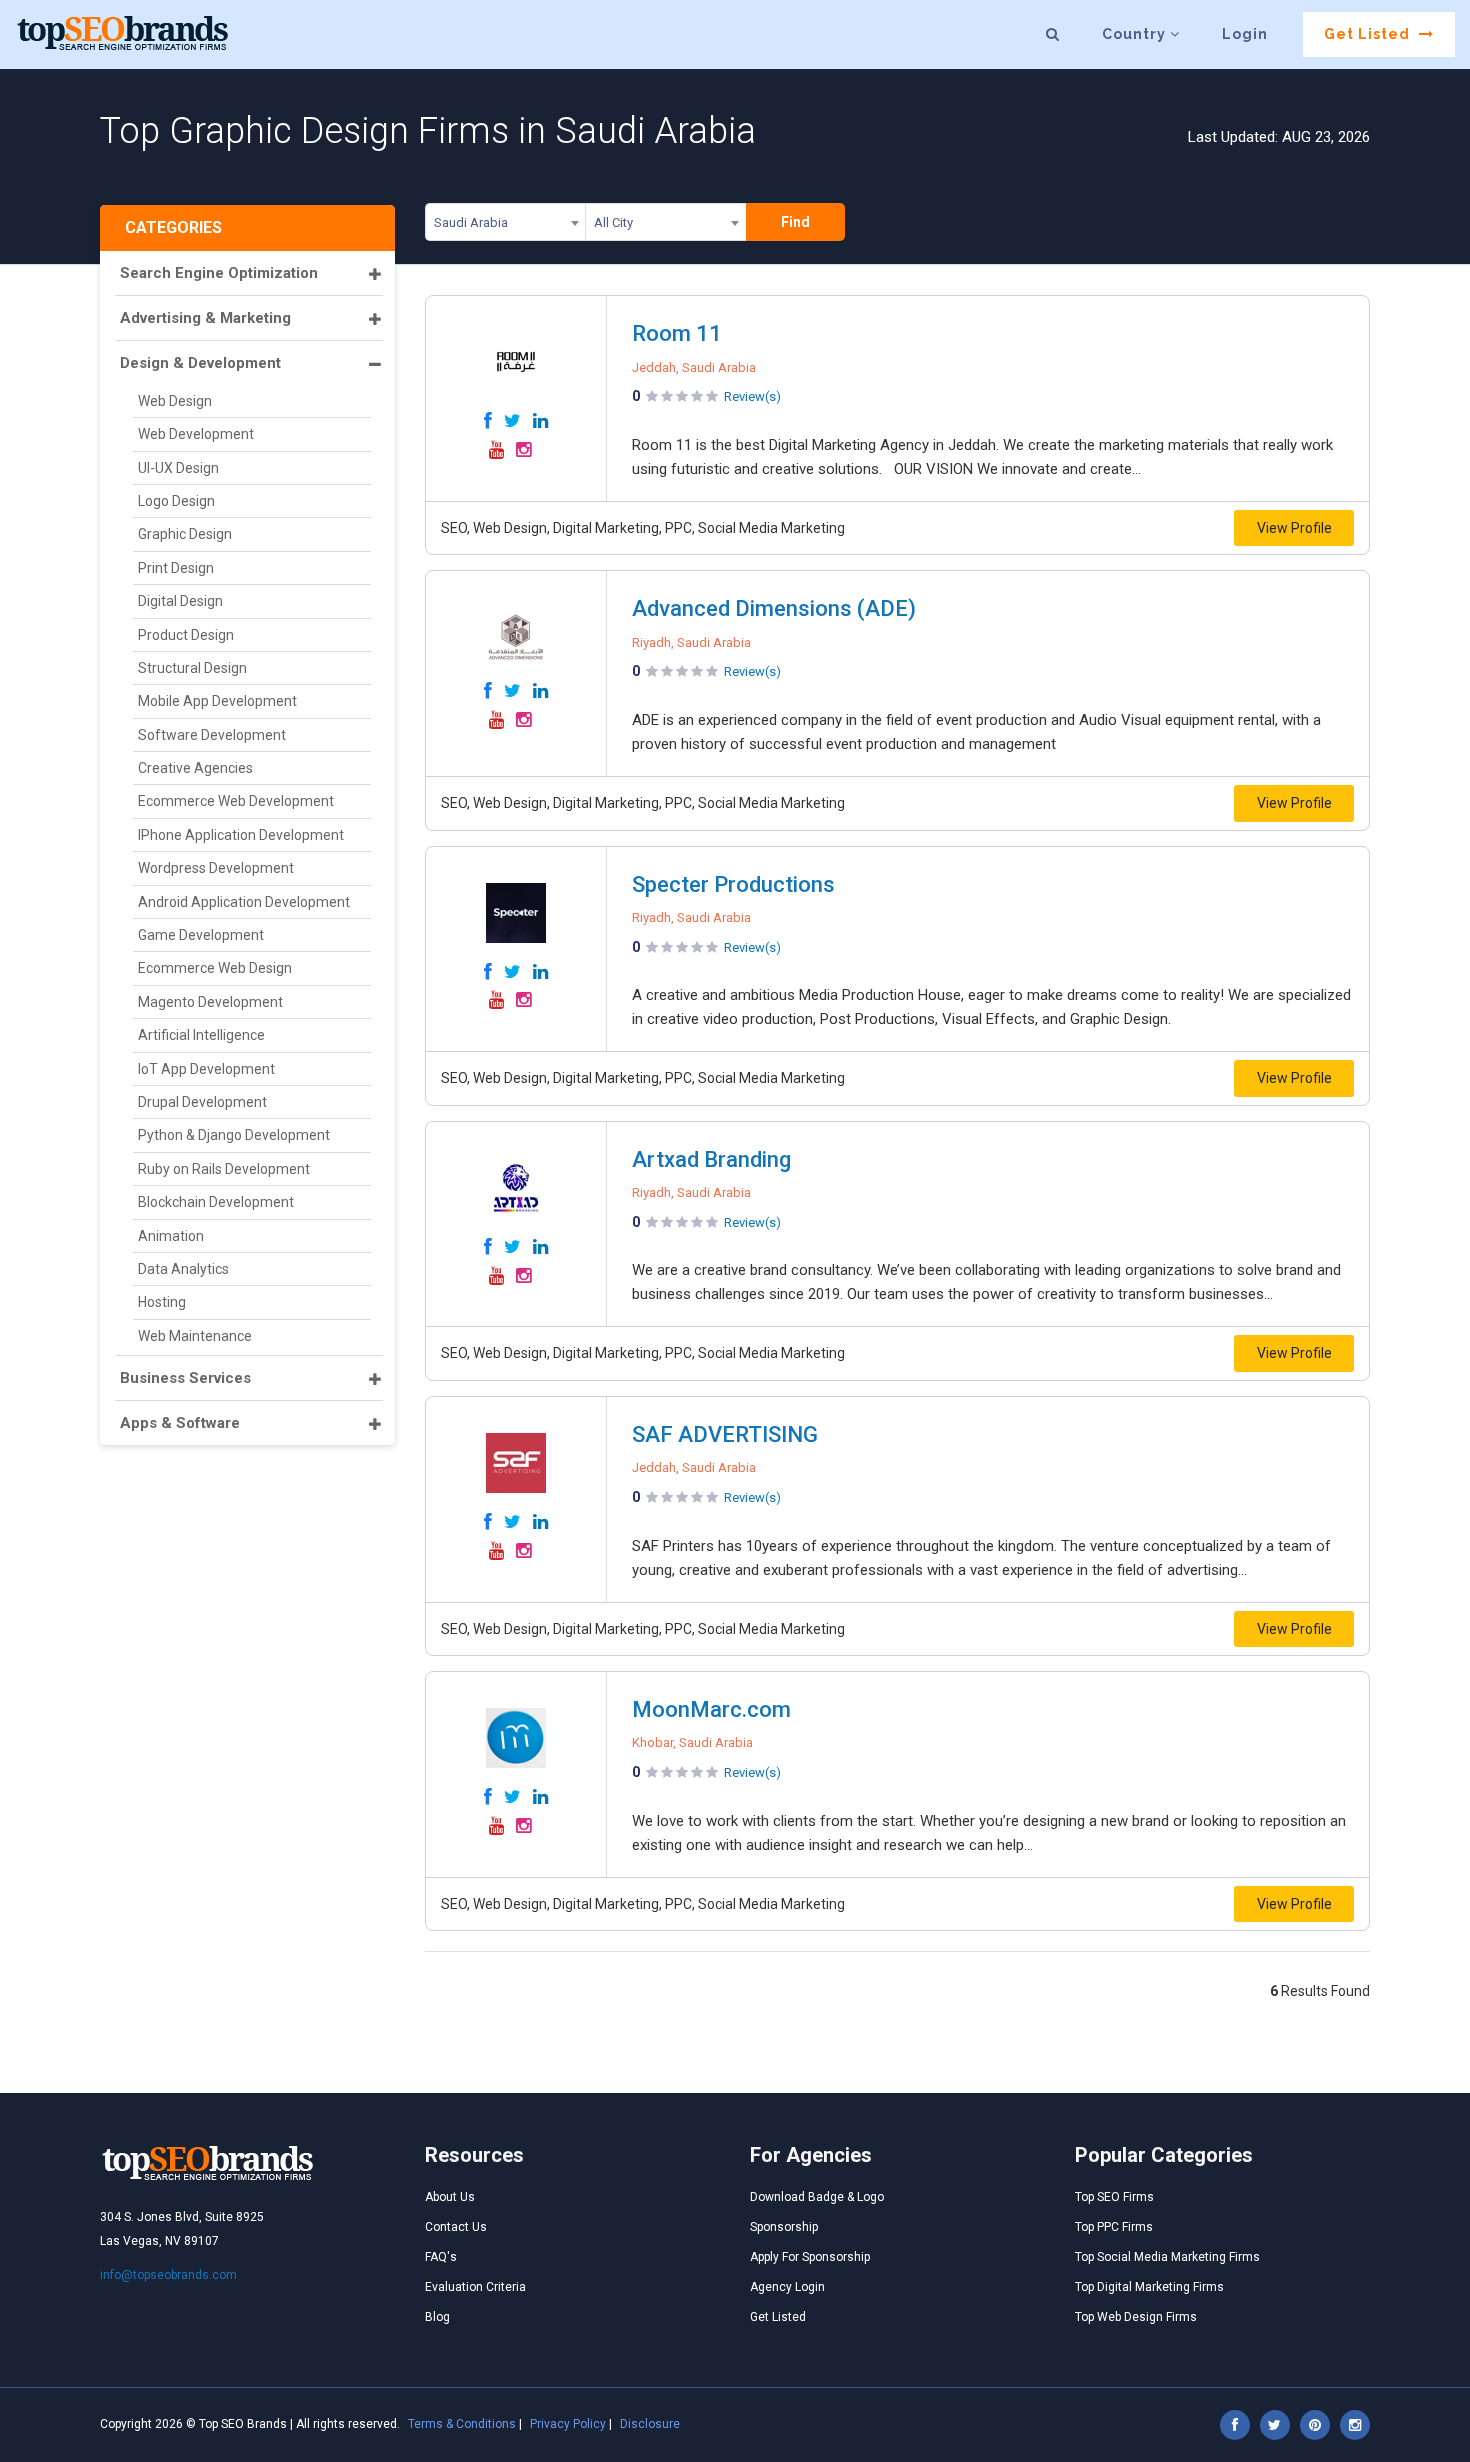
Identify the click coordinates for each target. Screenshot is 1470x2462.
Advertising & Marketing (205, 318)
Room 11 (677, 333)
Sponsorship (784, 2227)
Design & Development (200, 363)
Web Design (175, 401)
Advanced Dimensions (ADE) (774, 608)
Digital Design (180, 601)
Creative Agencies (195, 768)
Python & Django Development (234, 1135)
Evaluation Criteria (475, 2287)
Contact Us (456, 2227)
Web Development (196, 434)
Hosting (162, 1302)
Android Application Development (244, 902)
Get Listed (1369, 34)
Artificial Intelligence (201, 1035)
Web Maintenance (195, 1336)
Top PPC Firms (1114, 2227)
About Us (450, 2197)
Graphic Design (185, 534)
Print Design (176, 568)
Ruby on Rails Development (224, 1169)
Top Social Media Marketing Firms (1167, 2257)
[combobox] (505, 226)
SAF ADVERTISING (725, 1434)
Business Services (185, 1378)
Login (1245, 34)
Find (795, 222)
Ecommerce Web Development (236, 801)
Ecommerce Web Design (215, 968)
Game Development (201, 935)
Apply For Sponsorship (810, 2257)
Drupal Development (202, 1102)
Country (1136, 34)
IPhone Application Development (241, 835)
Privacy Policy (568, 2424)
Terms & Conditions (462, 2424)
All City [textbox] (613, 222)
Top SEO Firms (1114, 2197)
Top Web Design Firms (1136, 2317)
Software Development (212, 735)
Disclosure (650, 2424)
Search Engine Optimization (219, 273)
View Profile (1294, 528)
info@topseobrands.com (168, 2275)
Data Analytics (183, 1269)
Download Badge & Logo (817, 2197)
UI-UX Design (178, 468)
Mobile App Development (217, 701)
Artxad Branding (711, 1159)
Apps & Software (180, 1423)
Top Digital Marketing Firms (1149, 2287)
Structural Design (192, 668)
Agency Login (787, 2287)
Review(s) (752, 396)
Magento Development (210, 1002)
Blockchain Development (216, 1202)
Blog (437, 2317)
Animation (171, 1236)
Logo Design (176, 501)
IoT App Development (206, 1069)
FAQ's (441, 2257)
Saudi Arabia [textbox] (471, 222)
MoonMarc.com (711, 1709)
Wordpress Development (216, 868)
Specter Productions (733, 884)
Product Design (186, 635)
